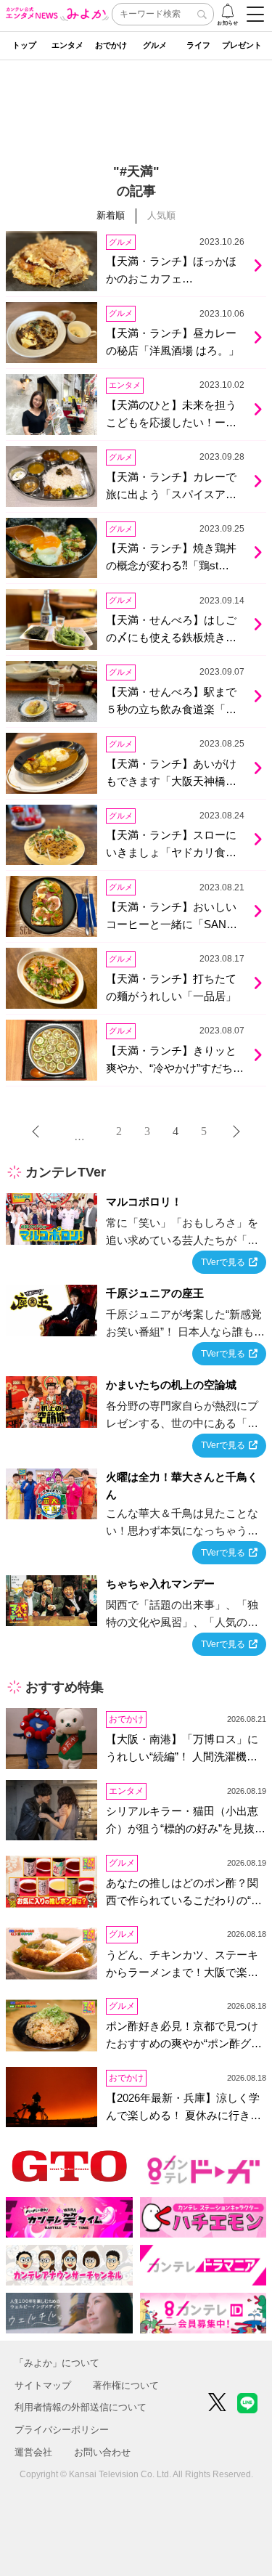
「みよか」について (57, 2363)
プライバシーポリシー (62, 2430)
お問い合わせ (102, 2452)
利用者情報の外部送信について (81, 2407)
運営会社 (33, 2452)
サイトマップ (43, 2385)
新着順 (111, 215)
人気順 (161, 215)
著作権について (126, 2385)
